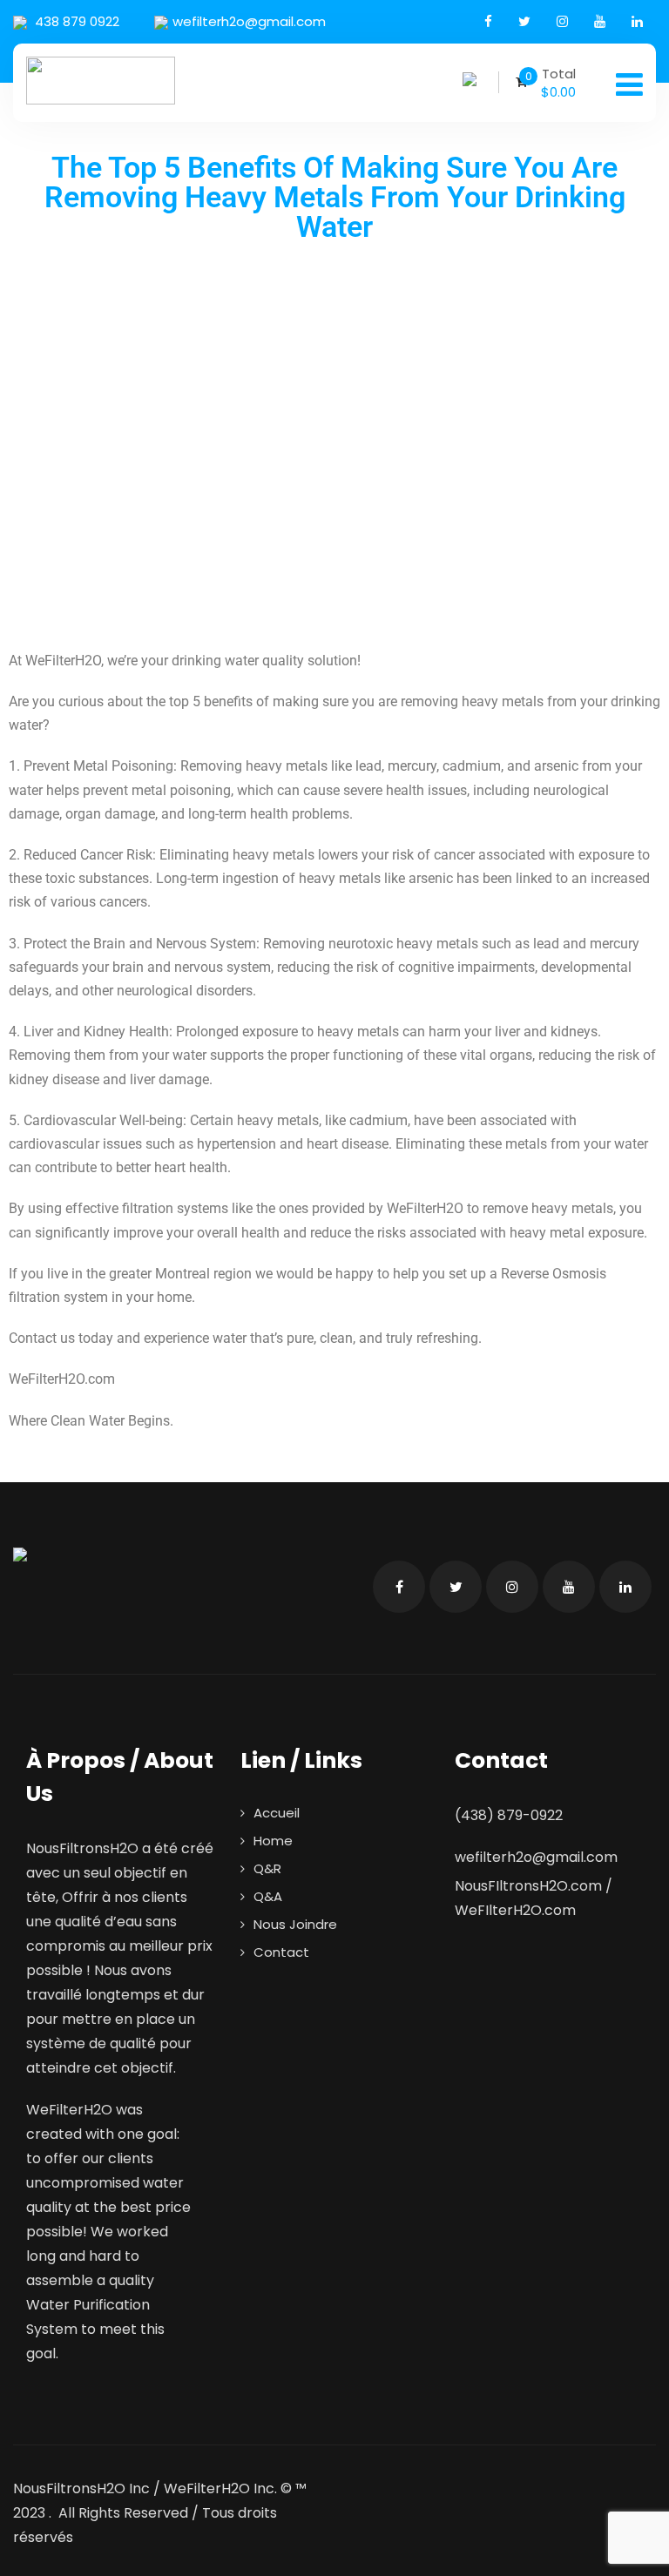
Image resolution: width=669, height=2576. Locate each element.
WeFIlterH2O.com (515, 1910)
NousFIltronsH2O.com (528, 1886)
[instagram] (562, 21)
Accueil (277, 1813)
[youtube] (600, 21)
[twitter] (524, 21)
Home (273, 1841)
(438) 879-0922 (509, 1815)
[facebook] (488, 21)
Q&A (268, 1896)
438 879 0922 (75, 21)
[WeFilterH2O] (101, 81)
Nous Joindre (295, 1924)
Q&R (267, 1868)
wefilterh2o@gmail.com (249, 21)
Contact (281, 1952)
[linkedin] (637, 21)
